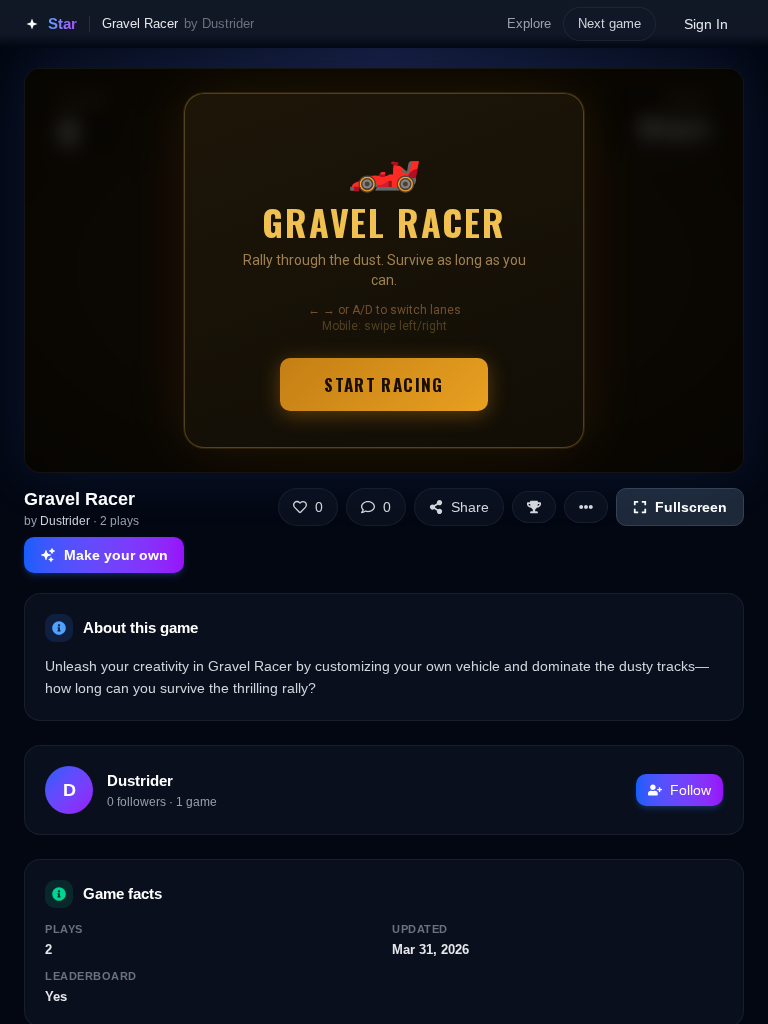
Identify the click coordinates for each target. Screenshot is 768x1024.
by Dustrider (219, 23)
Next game (609, 23)
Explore (529, 23)
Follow (690, 790)
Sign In (706, 24)
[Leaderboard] (534, 507)
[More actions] (586, 507)
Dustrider (65, 521)
